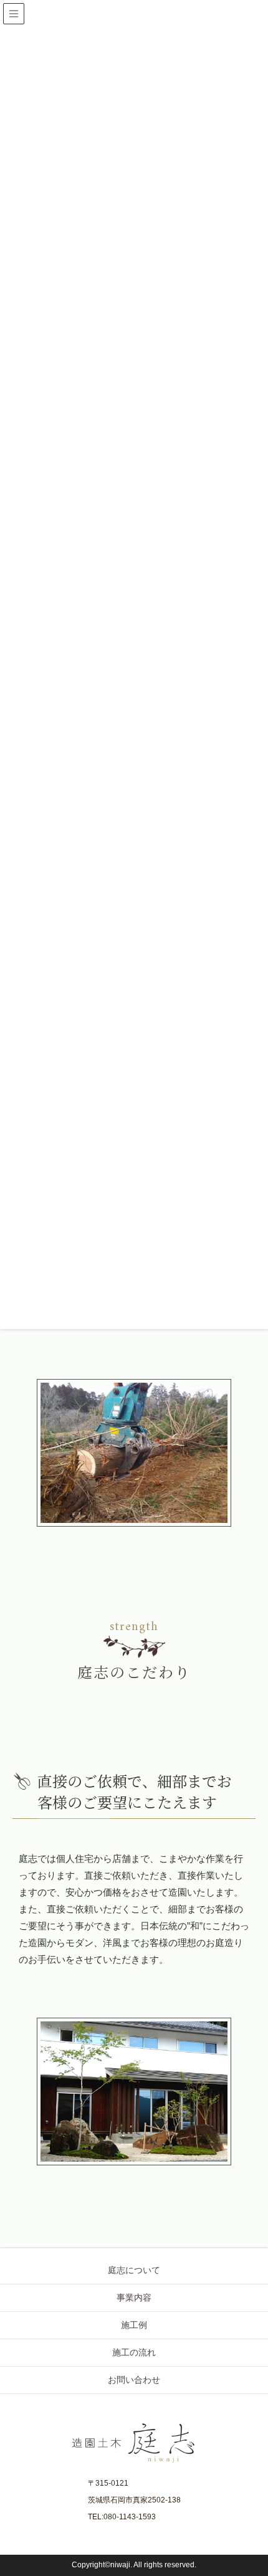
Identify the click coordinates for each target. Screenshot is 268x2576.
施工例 (134, 2325)
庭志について (134, 2270)
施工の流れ (134, 2352)
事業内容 (134, 2297)
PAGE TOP (250, 2487)
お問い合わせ (134, 2380)
